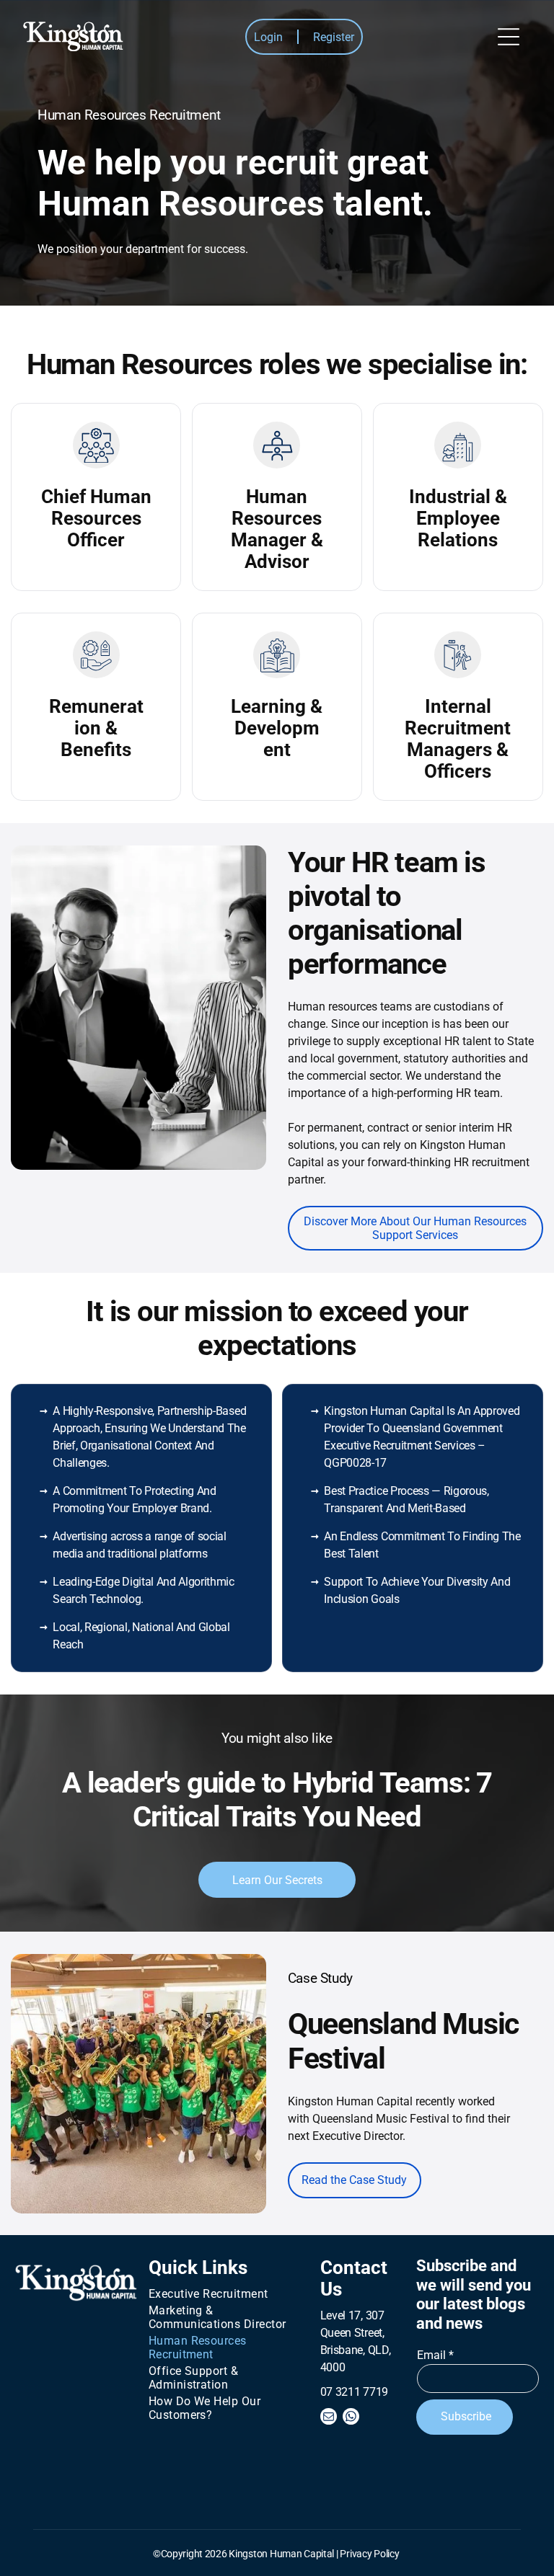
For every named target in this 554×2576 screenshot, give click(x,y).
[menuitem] (222, 2294)
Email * (435, 2355)
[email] (329, 2418)
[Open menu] (509, 37)
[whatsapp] (351, 2418)
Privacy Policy (369, 2554)
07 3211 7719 (354, 2392)
